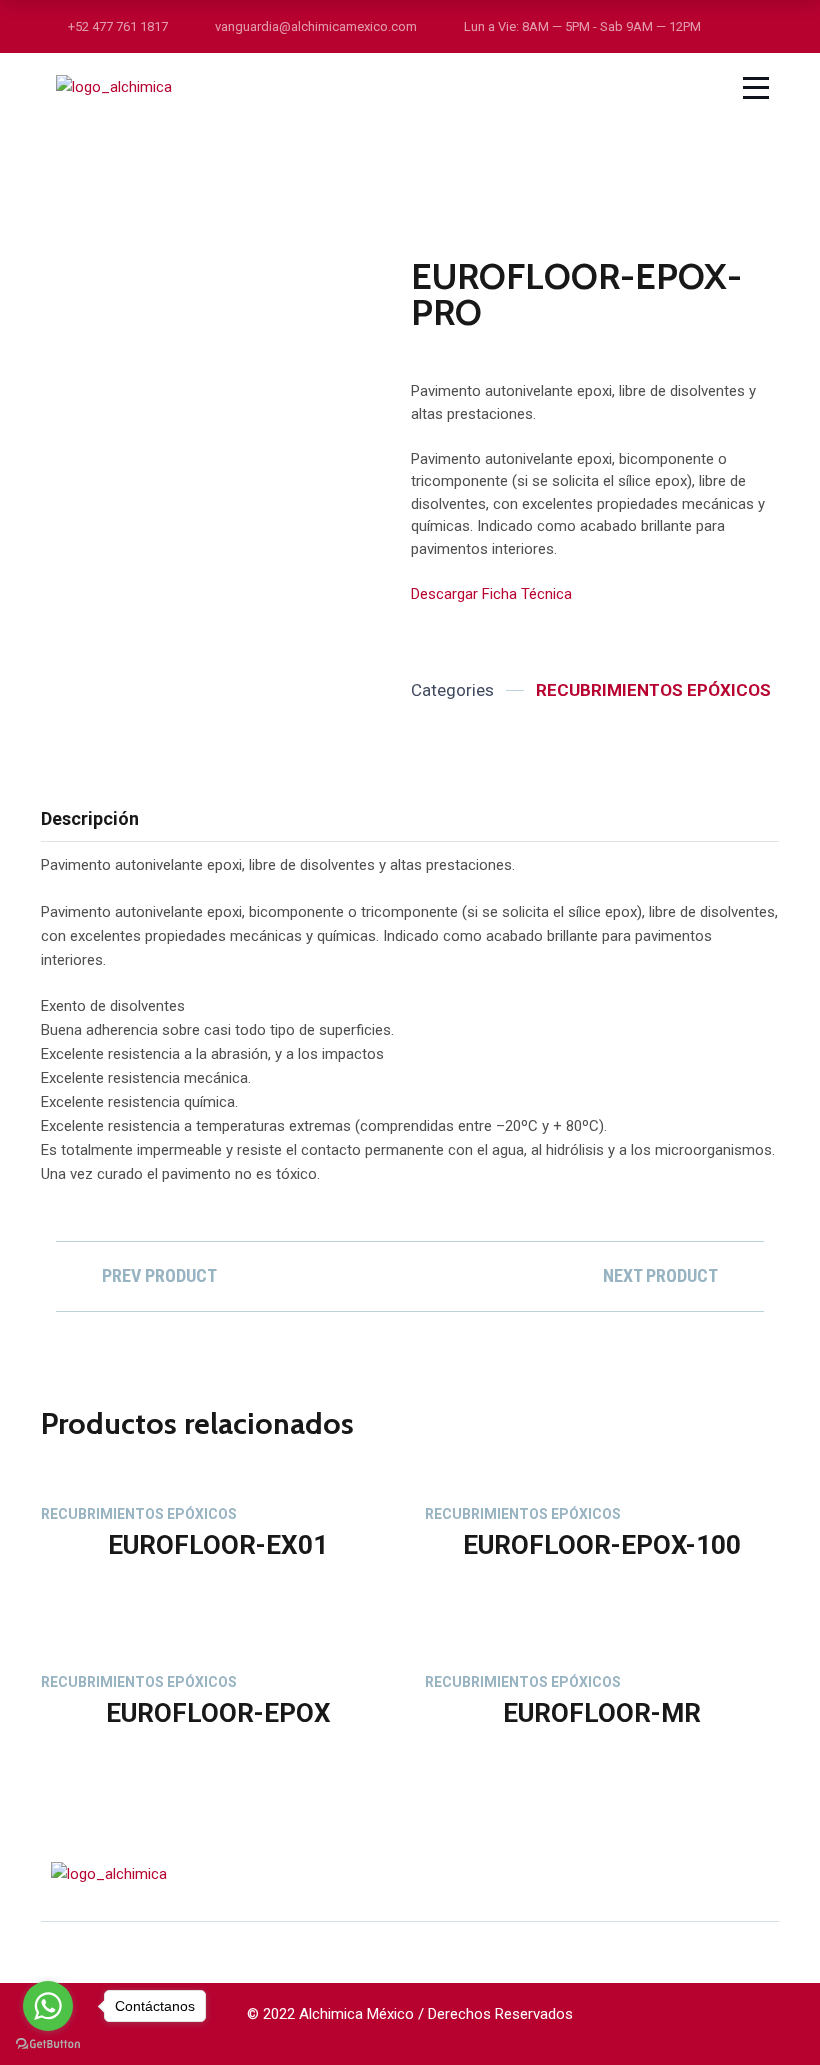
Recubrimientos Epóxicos (653, 690)
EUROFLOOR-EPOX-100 (602, 1545)
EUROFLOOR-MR (602, 1713)
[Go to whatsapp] (48, 2006)
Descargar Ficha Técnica (491, 594)
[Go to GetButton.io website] (48, 2044)
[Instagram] (696, 1873)
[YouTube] (772, 1873)
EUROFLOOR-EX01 (218, 1545)
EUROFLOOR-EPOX (218, 1713)
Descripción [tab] (90, 818)
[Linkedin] (734, 1873)
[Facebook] (658, 1873)
